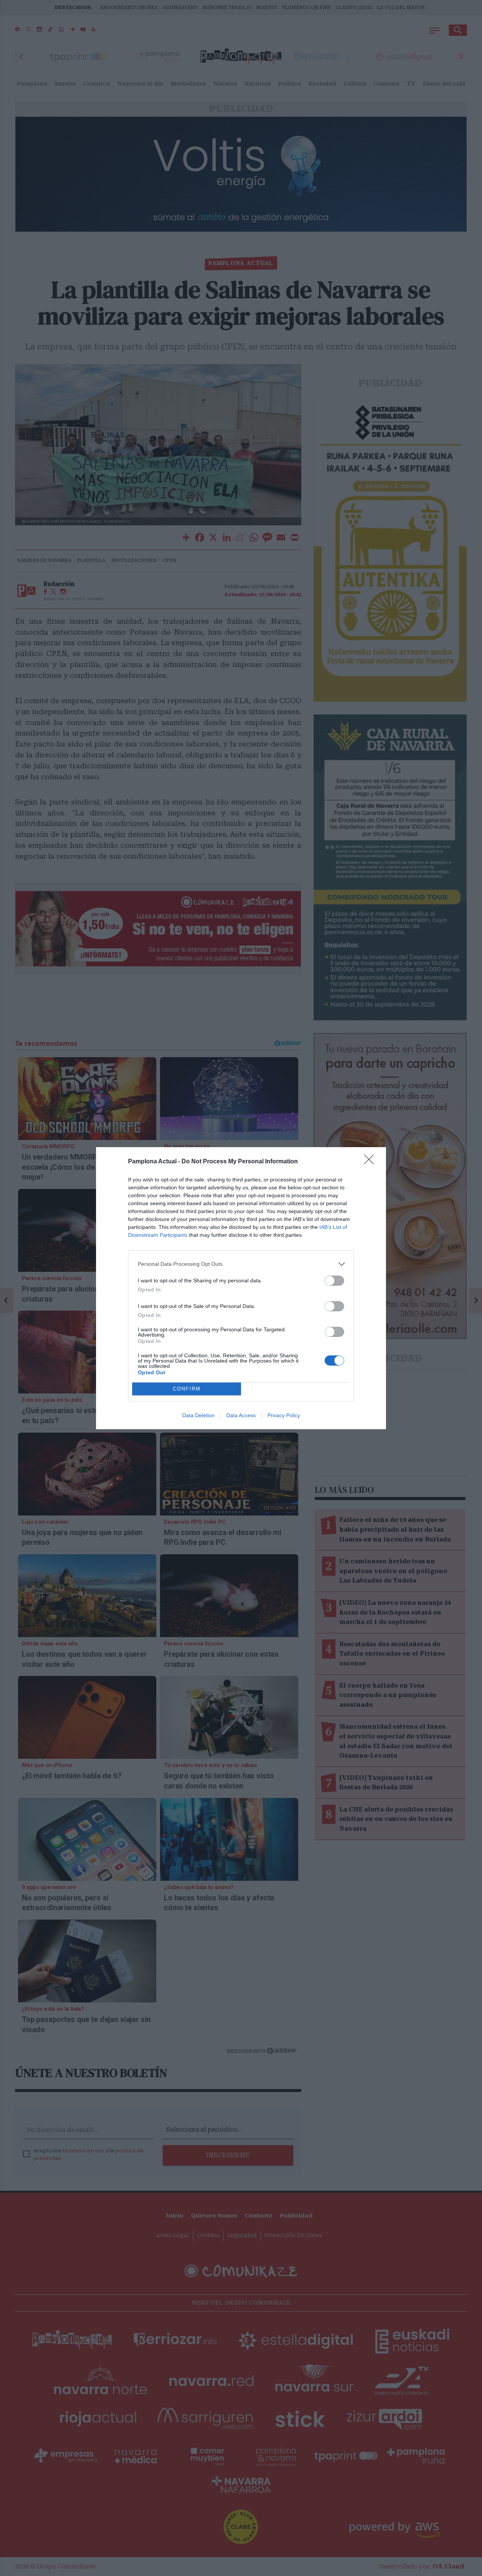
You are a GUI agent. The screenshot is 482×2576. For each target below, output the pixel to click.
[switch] (334, 1281)
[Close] (371, 1162)
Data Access (241, 1415)
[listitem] (241, 1264)
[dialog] (241, 1288)
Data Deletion (198, 1415)
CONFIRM (187, 1389)
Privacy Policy (284, 1415)
